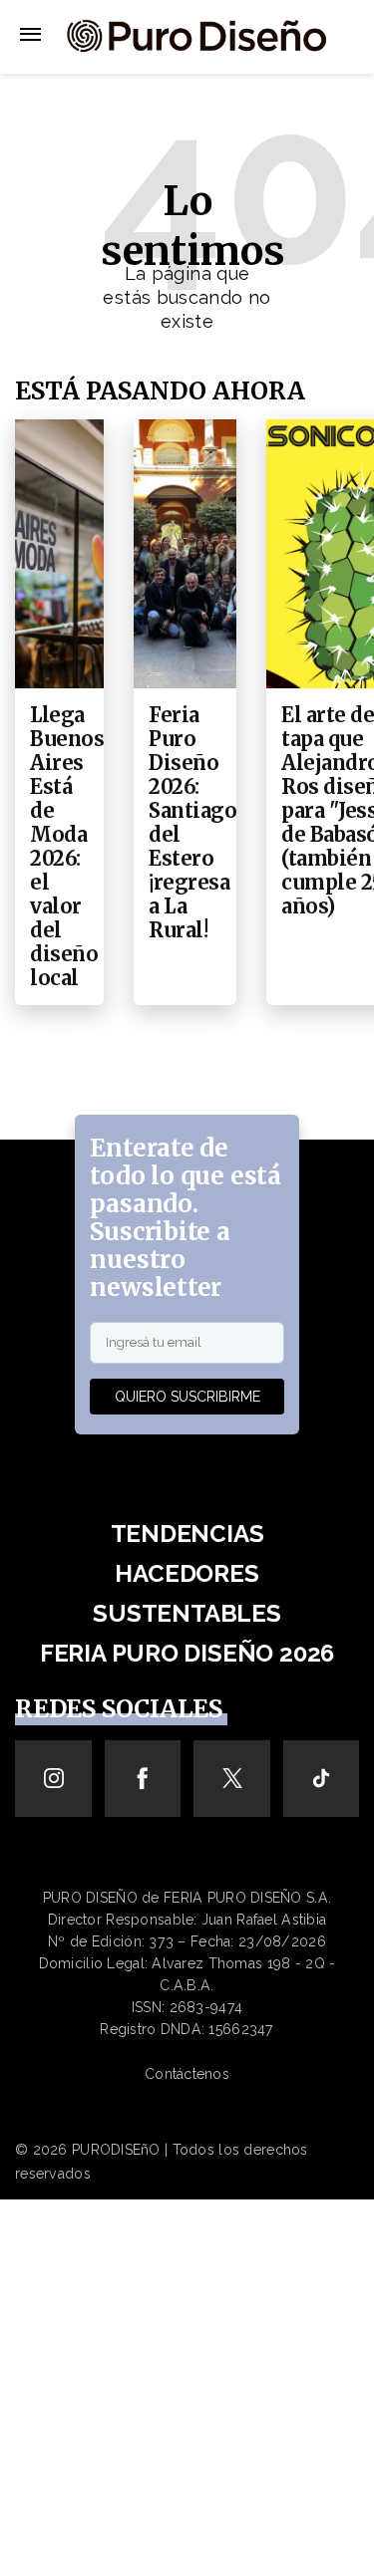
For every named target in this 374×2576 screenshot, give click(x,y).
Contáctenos (187, 2074)
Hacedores (187, 1573)
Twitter (232, 1779)
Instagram (53, 1779)
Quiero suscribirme (187, 1397)
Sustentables (187, 1613)
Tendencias (187, 1534)
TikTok (322, 1779)
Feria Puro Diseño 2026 (187, 1653)
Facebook (143, 1779)
